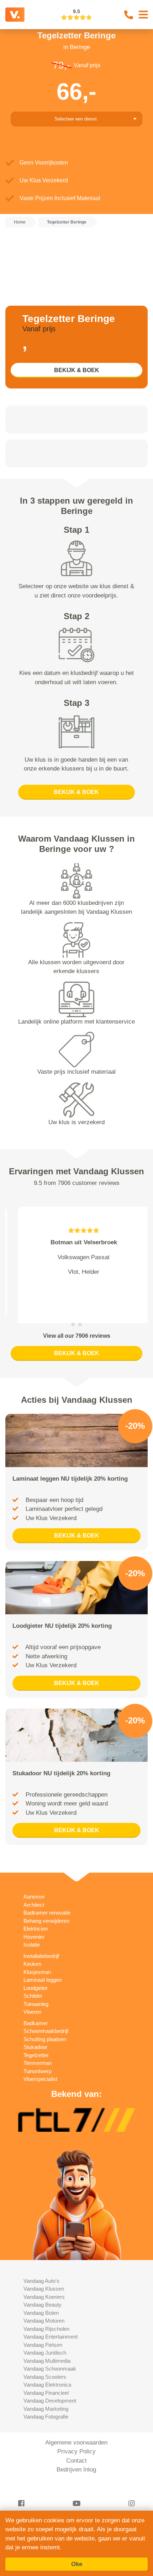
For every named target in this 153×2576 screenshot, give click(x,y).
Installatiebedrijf (41, 1938)
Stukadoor (35, 2029)
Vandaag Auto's (41, 2263)
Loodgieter (36, 1970)
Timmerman (38, 2045)
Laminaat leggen (43, 1962)
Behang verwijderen (46, 1903)
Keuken (32, 1946)
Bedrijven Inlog (76, 2451)
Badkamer (36, 2005)
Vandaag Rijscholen (46, 2311)
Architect (34, 1887)
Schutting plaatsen (45, 2021)
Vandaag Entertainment (51, 2319)
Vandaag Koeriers (44, 2279)
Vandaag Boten (41, 2295)
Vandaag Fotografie (46, 2398)
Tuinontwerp (38, 2053)
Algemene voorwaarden (76, 2424)
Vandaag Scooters (45, 2359)
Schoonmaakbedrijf (46, 2013)
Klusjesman (37, 1954)
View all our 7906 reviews (77, 1318)
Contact (76, 2443)
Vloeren (32, 1994)
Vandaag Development (50, 2382)
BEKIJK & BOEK (77, 370)
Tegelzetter (36, 2037)
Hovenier (34, 1919)
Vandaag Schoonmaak (50, 2350)
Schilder (33, 1978)
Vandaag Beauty (43, 2287)
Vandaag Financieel (46, 2375)
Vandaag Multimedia (47, 2343)
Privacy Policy (76, 2433)
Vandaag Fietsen (43, 2327)
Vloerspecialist (40, 2061)
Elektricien (36, 1910)
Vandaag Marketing (46, 2391)
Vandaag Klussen (44, 2271)
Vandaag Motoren (44, 2303)
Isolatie (32, 1926)
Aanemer (34, 1879)
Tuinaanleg (36, 1986)
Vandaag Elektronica (47, 2366)
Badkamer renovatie (47, 1895)
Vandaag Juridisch (45, 2334)
